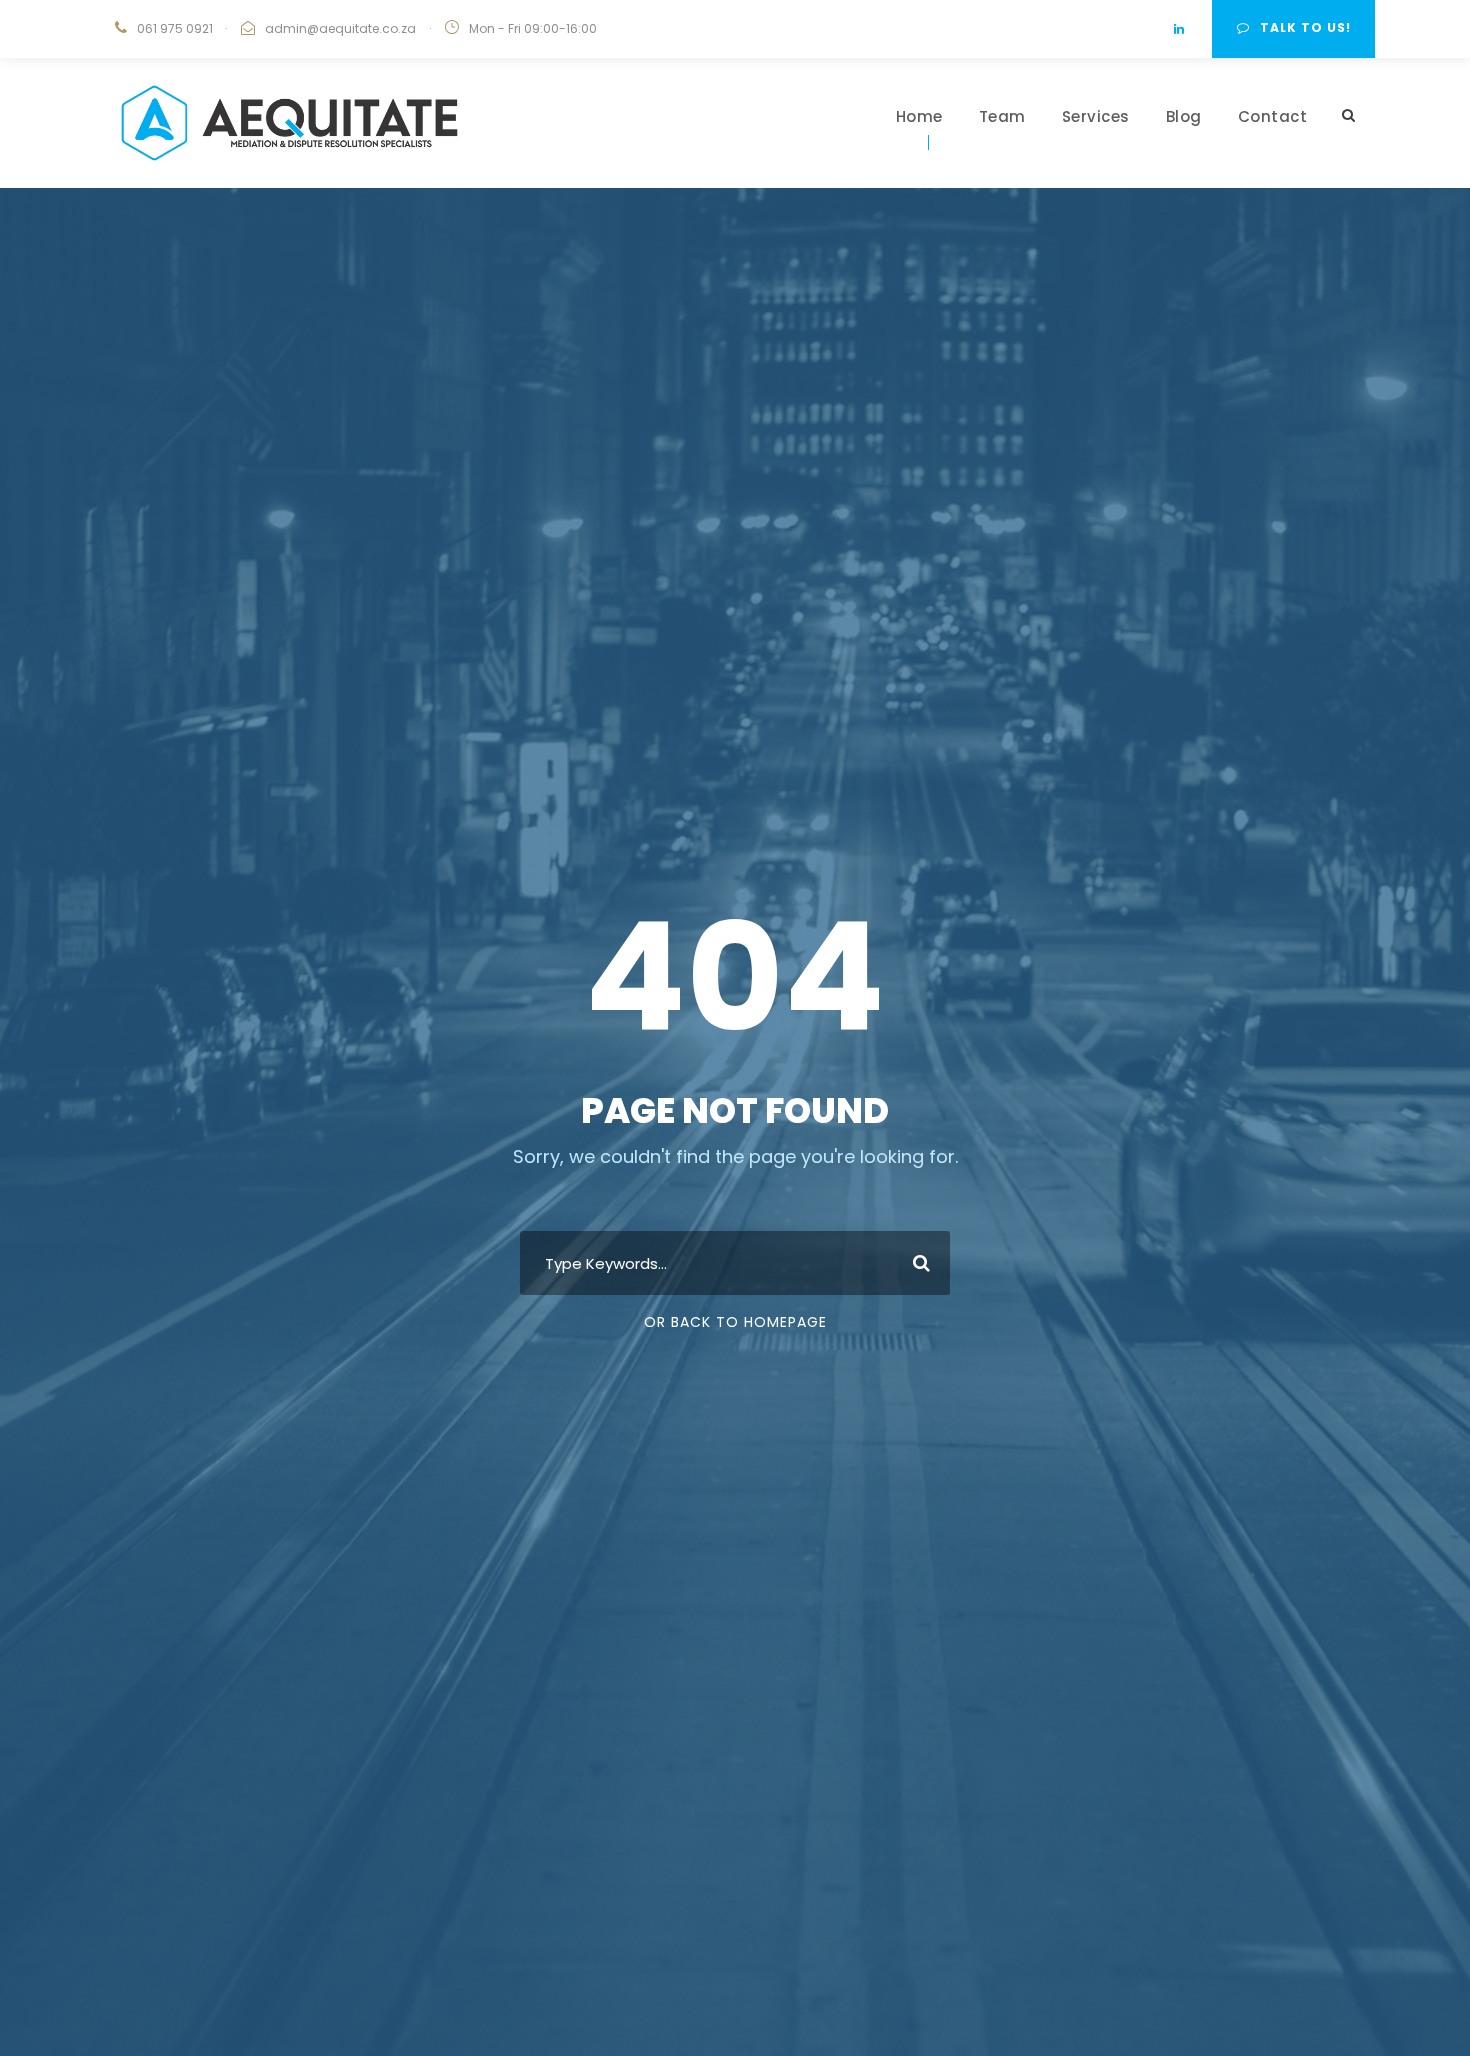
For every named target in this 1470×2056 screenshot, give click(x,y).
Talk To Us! (1305, 27)
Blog (1184, 116)
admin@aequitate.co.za (340, 28)
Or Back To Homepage (735, 1322)
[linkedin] (1179, 28)
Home (919, 116)
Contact (1273, 116)
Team (1002, 116)
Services (1096, 116)
